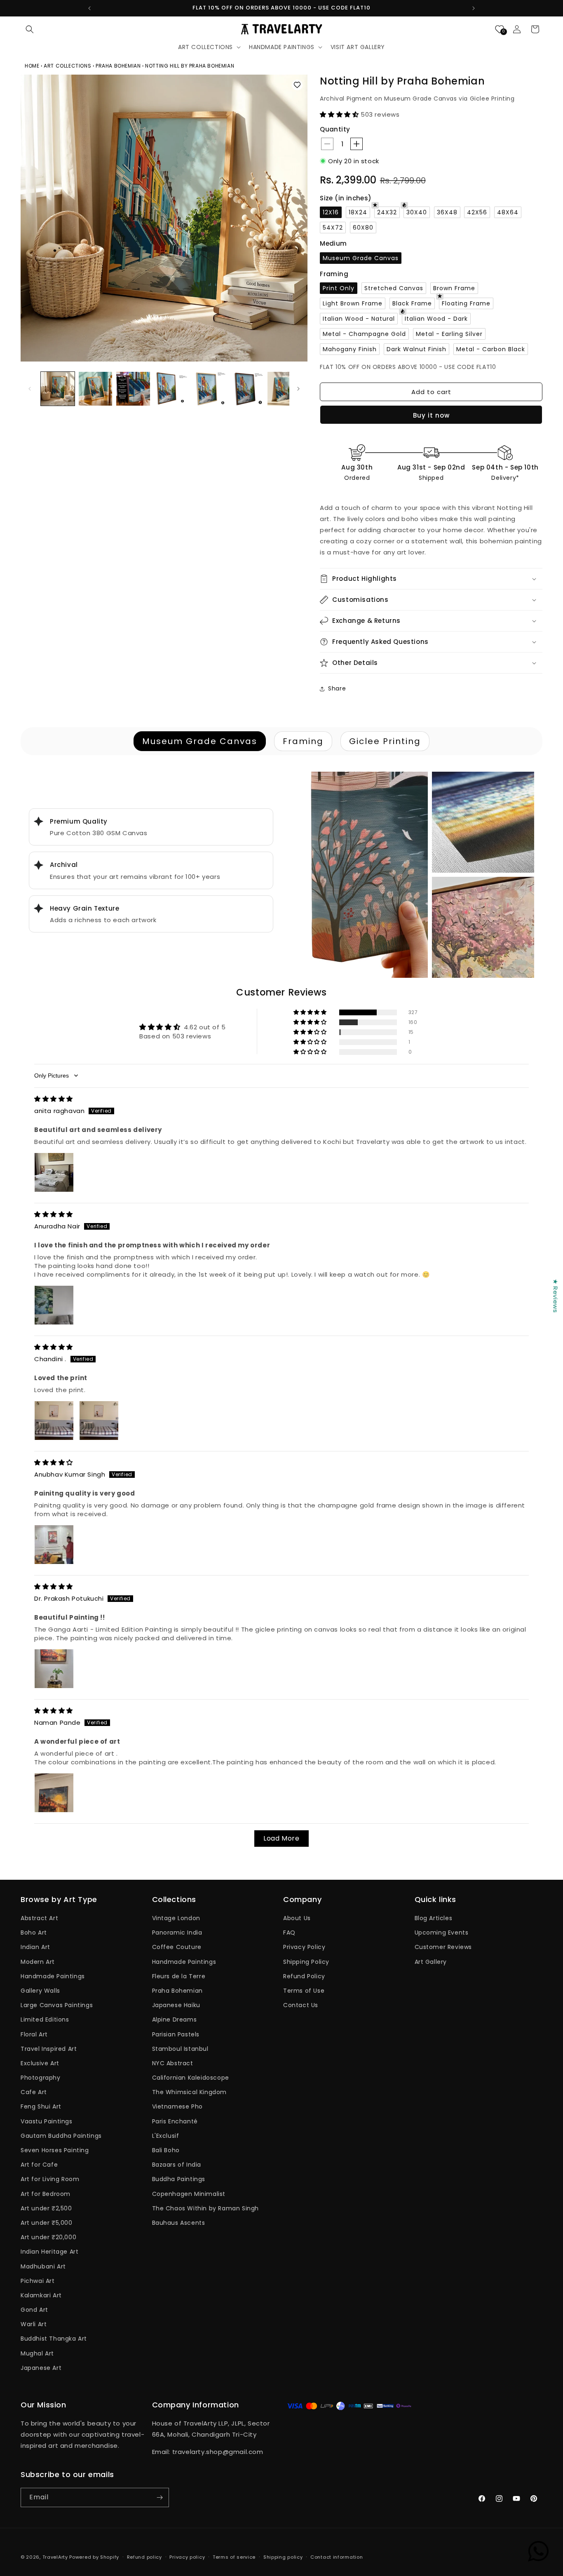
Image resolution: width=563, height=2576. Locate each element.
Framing (303, 741)
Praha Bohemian (177, 1991)
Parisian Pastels (176, 2034)
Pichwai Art (38, 2281)
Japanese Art (41, 2368)
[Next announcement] (474, 8)
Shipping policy (283, 2557)
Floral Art (34, 2034)
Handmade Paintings (53, 1976)
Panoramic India (177, 1933)
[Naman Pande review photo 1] (54, 1793)
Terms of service (234, 2557)
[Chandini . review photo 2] (99, 1421)
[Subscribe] (160, 2497)
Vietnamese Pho (177, 2106)
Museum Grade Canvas (200, 741)
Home (33, 66)
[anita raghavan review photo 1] (54, 1172)
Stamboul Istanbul (180, 2049)
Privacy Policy (304, 1947)
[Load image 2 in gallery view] (96, 389)
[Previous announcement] (89, 8)
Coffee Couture (177, 1947)
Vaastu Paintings (47, 2121)
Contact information (337, 2557)
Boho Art (34, 1933)
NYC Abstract (173, 2063)
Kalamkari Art (41, 2295)
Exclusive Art (40, 2063)
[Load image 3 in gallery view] (133, 389)
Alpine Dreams (175, 2019)
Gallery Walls (40, 1991)
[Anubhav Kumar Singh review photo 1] (54, 1545)
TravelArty (55, 2557)
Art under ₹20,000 (48, 2237)
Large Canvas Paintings (57, 2005)
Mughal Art (37, 2353)
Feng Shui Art (41, 2106)
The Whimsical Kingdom (190, 2092)
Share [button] (337, 688)
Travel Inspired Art (49, 2049)
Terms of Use (304, 1991)
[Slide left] (30, 389)
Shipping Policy (306, 1962)
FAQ (289, 1933)
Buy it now (431, 415)
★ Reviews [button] (555, 1296)
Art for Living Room (50, 2179)
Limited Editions (45, 2019)
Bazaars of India (177, 2165)
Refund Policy (304, 1976)
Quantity (335, 129)
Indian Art (35, 1947)
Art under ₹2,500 (46, 2208)
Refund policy (144, 2557)
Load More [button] (281, 1838)
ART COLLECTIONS (67, 66)
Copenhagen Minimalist (189, 2194)
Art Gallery (431, 1962)
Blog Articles (434, 1918)
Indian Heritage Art (49, 2252)
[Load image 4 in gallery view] (171, 389)
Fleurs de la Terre (179, 1976)
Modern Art (38, 1962)
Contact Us (301, 2005)
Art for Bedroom (46, 2194)
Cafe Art (34, 2092)
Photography (41, 2078)
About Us (297, 1918)
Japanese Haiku (176, 2005)
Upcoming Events (442, 1933)
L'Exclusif (166, 2136)
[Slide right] (298, 389)
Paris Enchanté (175, 2121)
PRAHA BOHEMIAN (118, 66)
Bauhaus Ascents (179, 2223)
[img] (54, 1099)
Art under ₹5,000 (47, 2223)
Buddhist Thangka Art (54, 2339)
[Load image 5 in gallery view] (209, 389)
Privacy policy (187, 2557)
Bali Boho (166, 2150)
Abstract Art (39, 1918)
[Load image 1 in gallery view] (58, 389)
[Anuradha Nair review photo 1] (54, 1305)
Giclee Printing (385, 741)
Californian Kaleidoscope (191, 2078)
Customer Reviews (443, 1947)
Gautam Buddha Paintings (61, 2136)
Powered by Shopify (94, 2557)
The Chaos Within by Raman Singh (206, 2208)
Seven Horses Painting (55, 2150)
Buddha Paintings (179, 2179)
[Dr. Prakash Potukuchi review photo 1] (54, 1669)
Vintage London (176, 1918)
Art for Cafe (39, 2165)
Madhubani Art (43, 2266)
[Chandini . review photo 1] (54, 1421)
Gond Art (34, 2310)
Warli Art (34, 2324)
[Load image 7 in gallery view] (284, 389)
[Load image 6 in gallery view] (247, 389)
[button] (30, 29)
